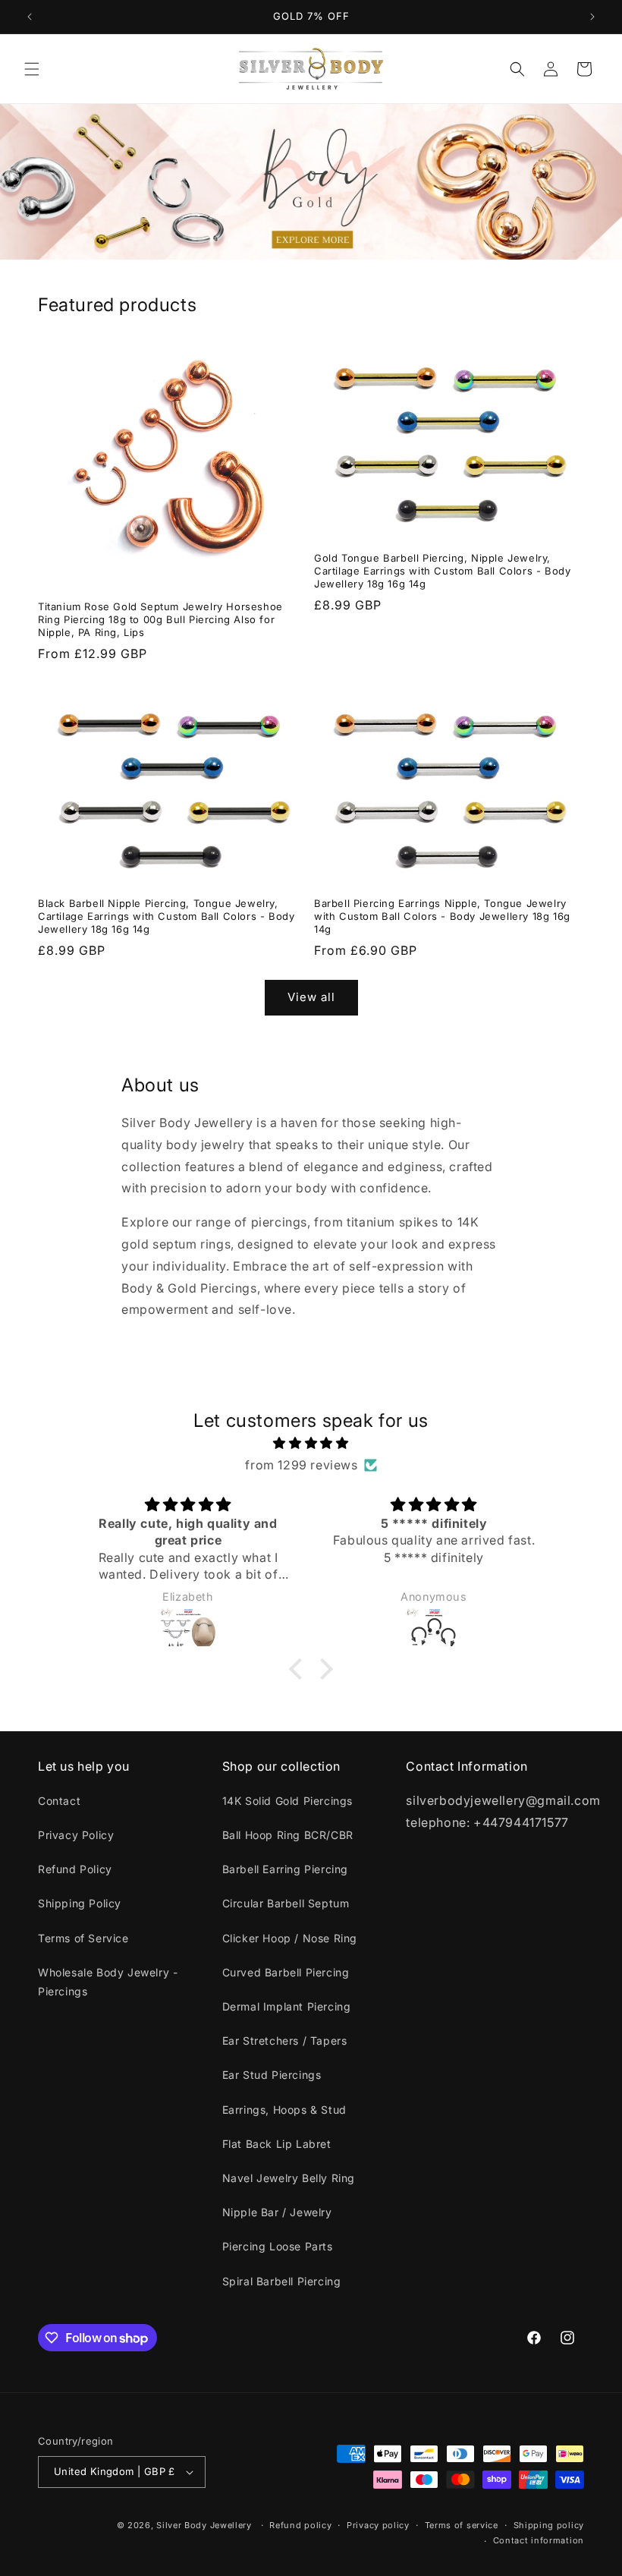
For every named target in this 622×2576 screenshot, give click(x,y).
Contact (59, 1801)
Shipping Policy (80, 1903)
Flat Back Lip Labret (277, 2144)
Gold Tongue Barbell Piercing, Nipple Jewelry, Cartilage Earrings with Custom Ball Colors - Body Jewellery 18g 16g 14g (442, 571)
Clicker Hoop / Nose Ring (290, 1938)
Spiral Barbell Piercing (282, 2281)
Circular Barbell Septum (286, 1903)
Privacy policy (378, 2525)
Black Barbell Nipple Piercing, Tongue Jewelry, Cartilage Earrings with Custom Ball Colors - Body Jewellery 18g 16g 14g (166, 916)
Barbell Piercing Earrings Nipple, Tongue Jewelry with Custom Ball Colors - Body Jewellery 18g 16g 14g (442, 916)
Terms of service (462, 2525)
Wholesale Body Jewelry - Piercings (108, 1982)
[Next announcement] (592, 17)
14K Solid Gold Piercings (287, 1801)
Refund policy (300, 2525)
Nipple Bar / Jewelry (277, 2212)
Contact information (539, 2540)
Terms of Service (83, 1938)
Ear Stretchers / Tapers (285, 2041)
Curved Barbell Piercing (286, 1972)
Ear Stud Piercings (272, 2075)
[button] (32, 69)
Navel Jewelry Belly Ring (289, 2178)
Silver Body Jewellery (204, 2525)
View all (311, 997)
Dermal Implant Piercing (287, 2006)
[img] (311, 1443)
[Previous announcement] (30, 17)
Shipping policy (549, 2525)
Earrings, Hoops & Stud (284, 2110)
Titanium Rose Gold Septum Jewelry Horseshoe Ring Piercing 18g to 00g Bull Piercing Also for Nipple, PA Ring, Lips (160, 619)
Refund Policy (75, 1869)
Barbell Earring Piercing (285, 1869)
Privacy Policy (76, 1835)
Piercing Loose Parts (278, 2246)
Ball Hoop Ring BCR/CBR (288, 1835)
